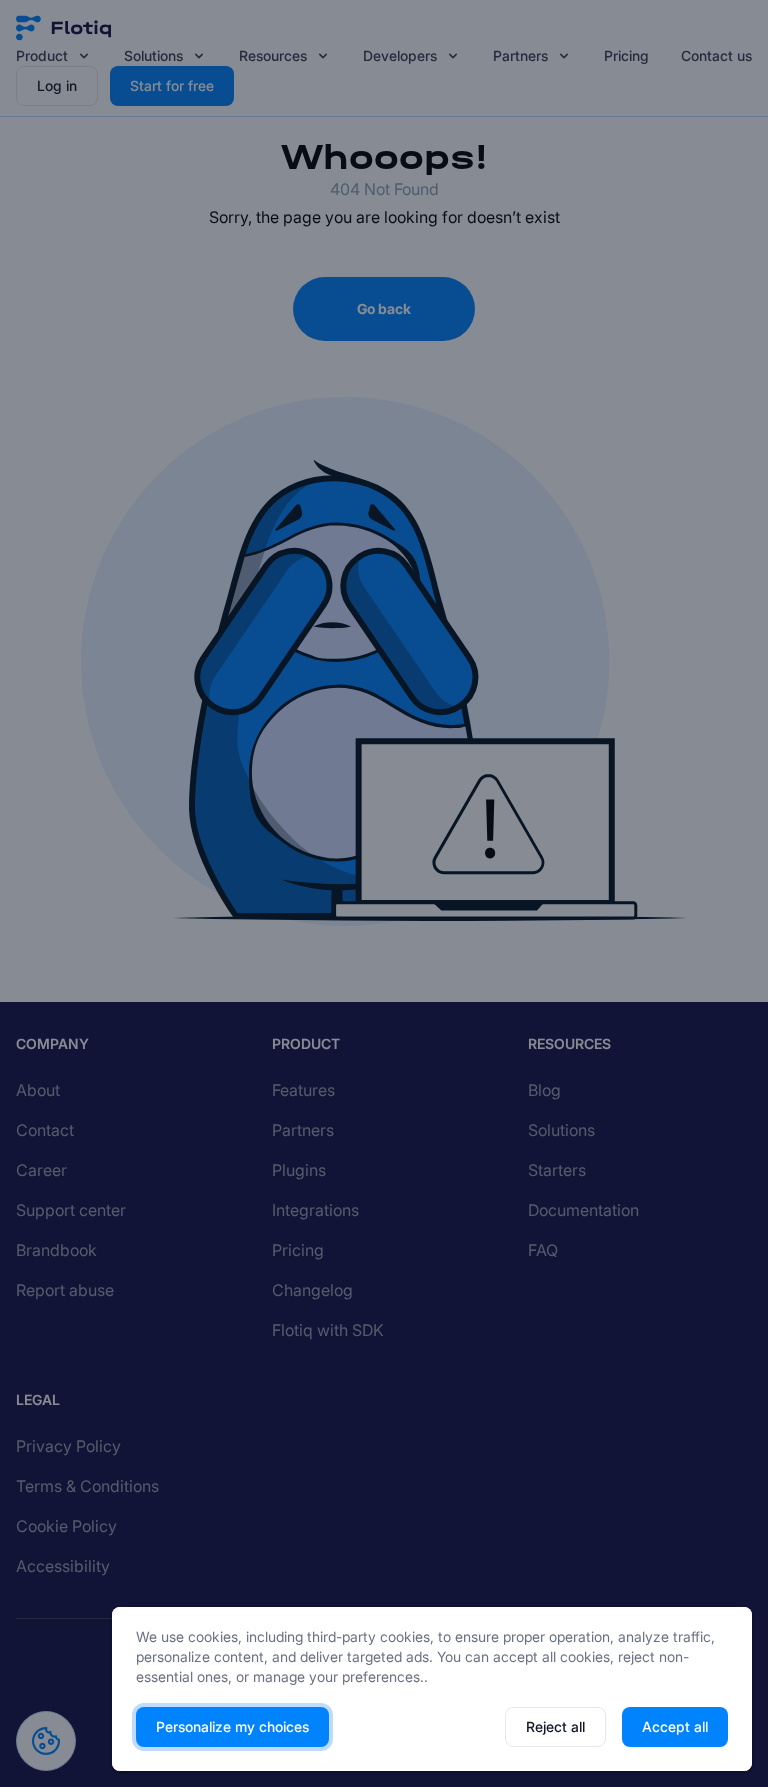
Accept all (675, 1726)
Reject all (555, 1726)
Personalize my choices (232, 1726)
